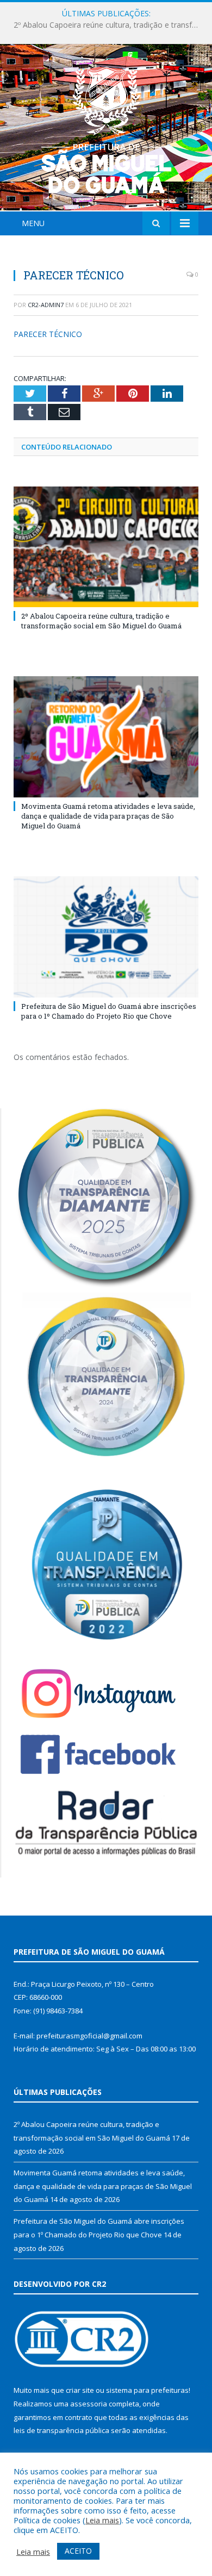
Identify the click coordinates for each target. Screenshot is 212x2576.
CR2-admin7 (46, 305)
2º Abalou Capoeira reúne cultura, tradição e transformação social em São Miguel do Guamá (101, 621)
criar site (80, 2390)
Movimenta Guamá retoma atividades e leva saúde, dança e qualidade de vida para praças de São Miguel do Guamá (109, 25)
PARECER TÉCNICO (48, 334)
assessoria (89, 2404)
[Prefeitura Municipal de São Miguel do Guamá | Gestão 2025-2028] (106, 129)
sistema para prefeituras (147, 2390)
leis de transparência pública (61, 2430)
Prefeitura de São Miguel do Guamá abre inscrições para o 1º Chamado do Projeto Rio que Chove (109, 1011)
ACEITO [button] (78, 2551)
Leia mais (102, 2520)
